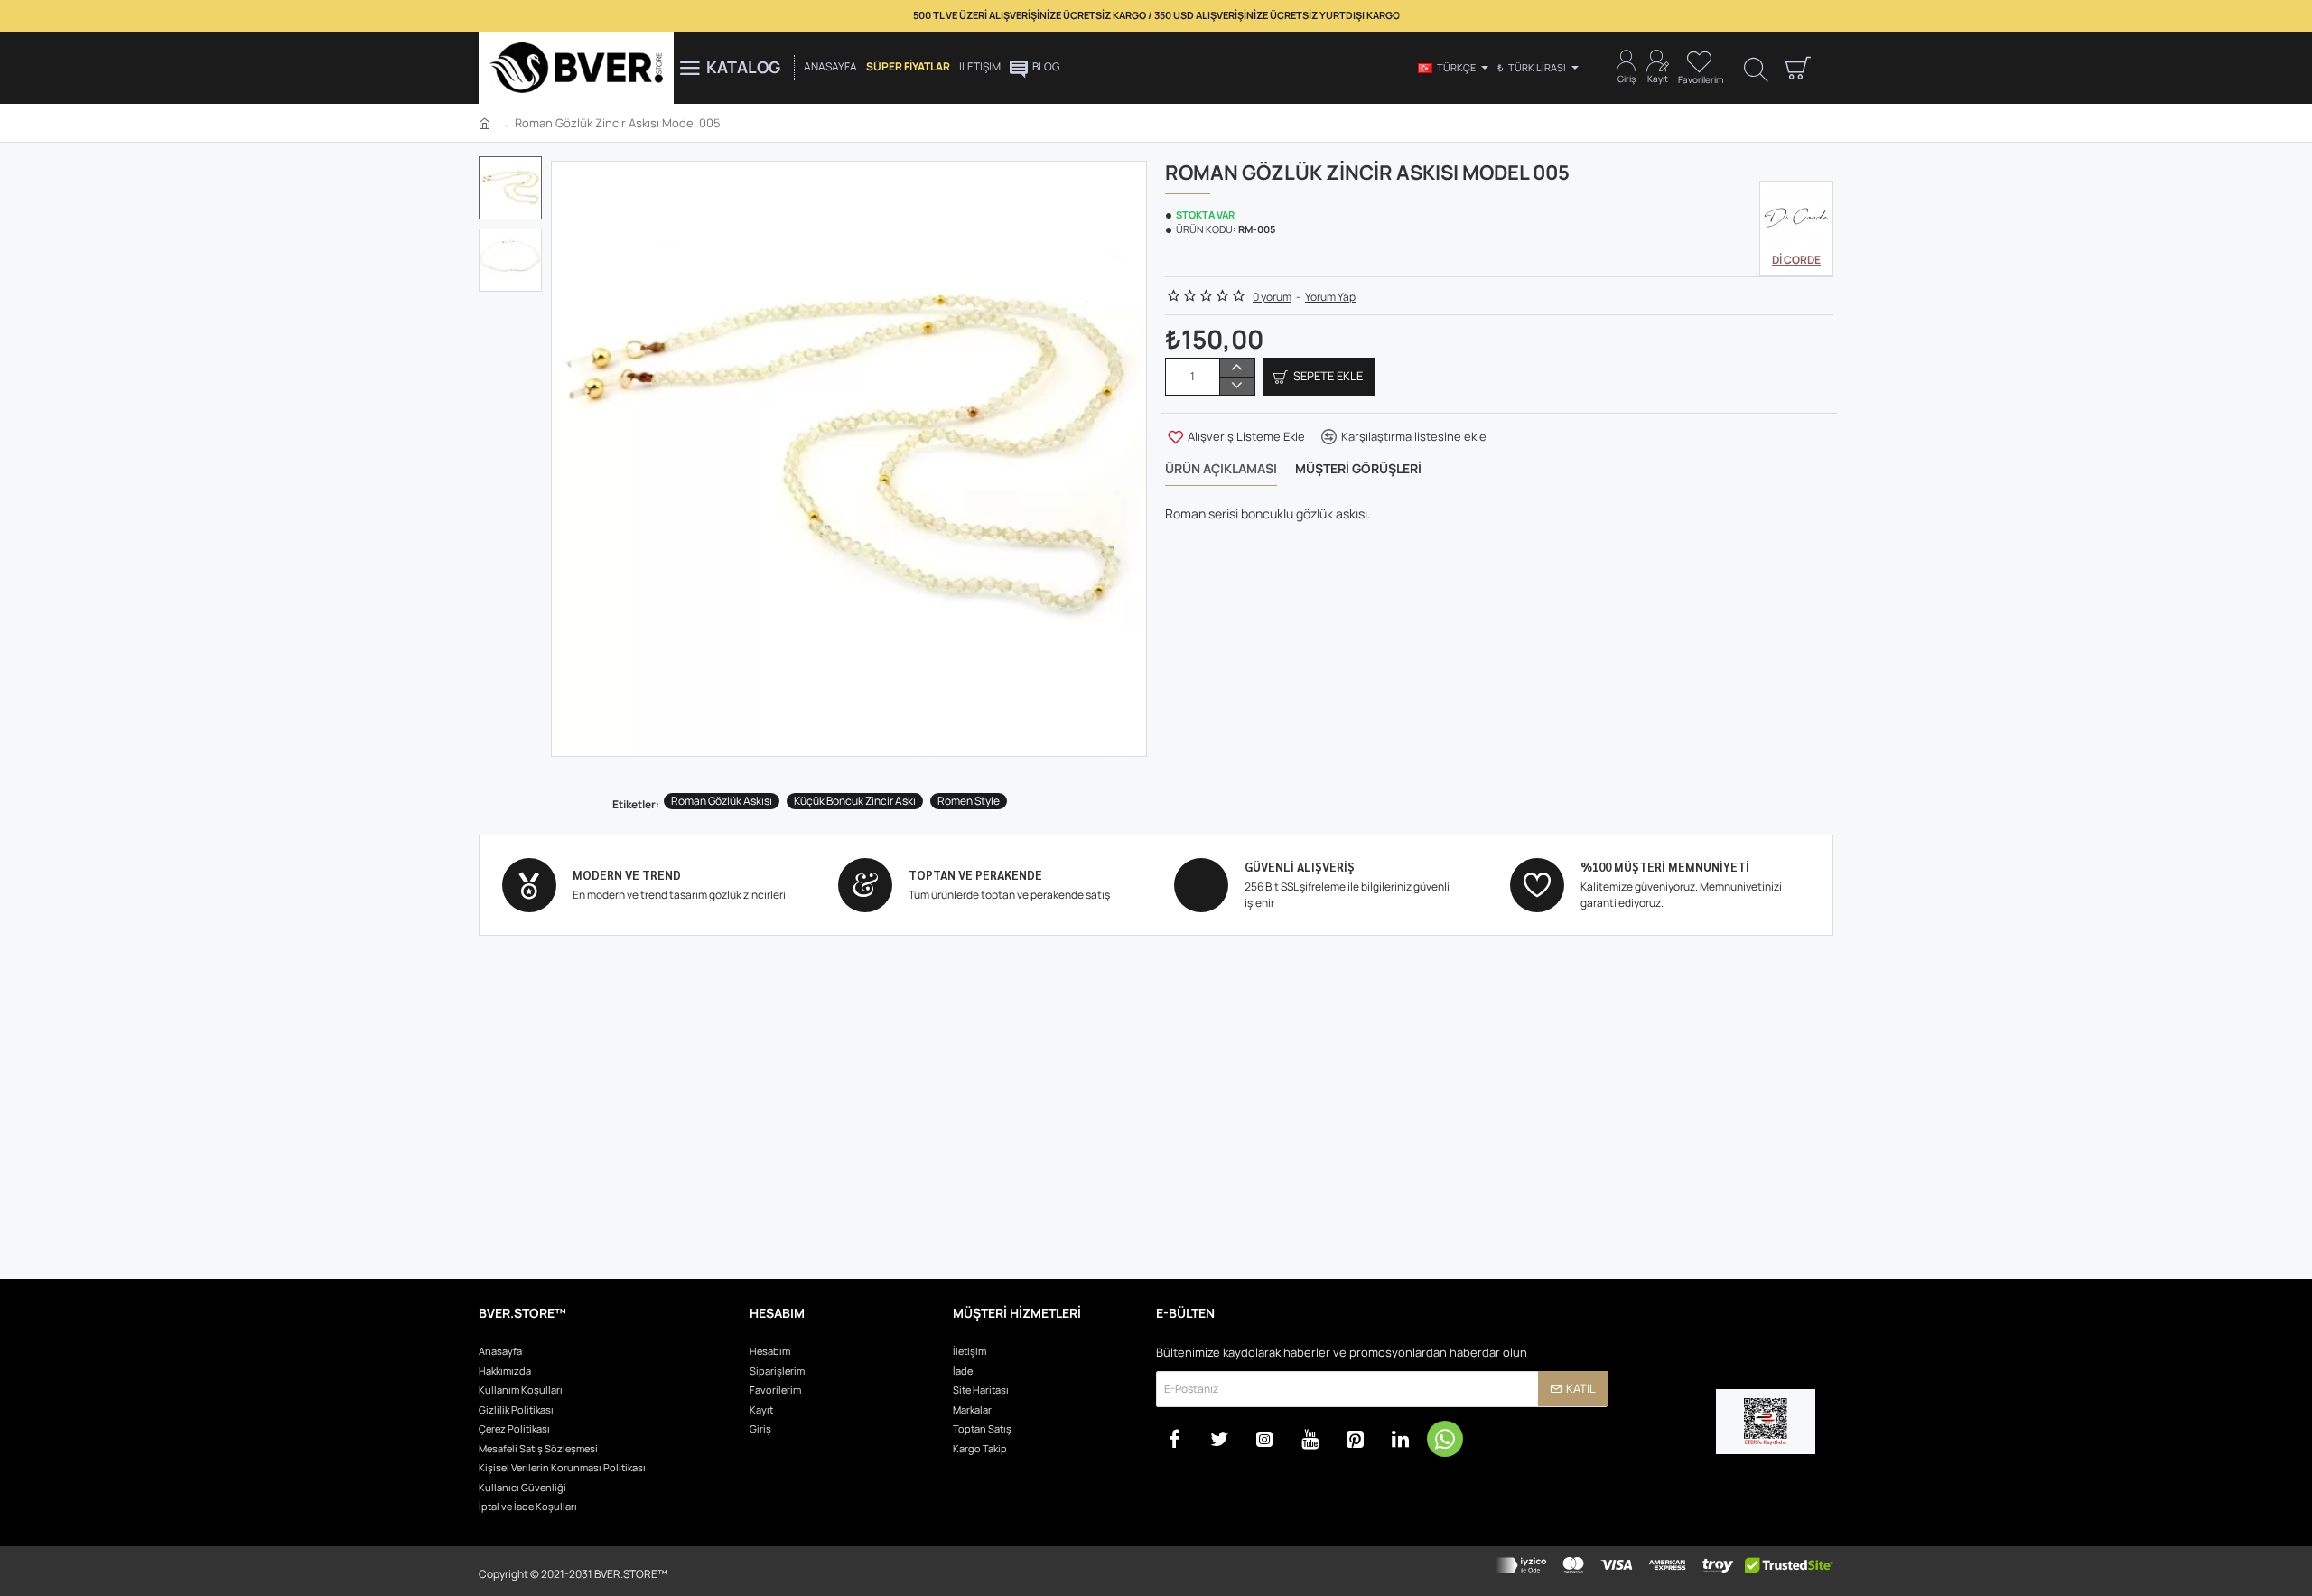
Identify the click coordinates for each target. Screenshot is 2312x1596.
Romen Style (969, 801)
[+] (1237, 368)
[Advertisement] (1156, 1130)
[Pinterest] (1355, 1439)
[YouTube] (1310, 1439)
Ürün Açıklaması (1221, 469)
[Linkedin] (1400, 1439)
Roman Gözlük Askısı (722, 801)
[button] (515, 170)
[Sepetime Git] (1797, 68)
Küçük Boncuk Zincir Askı (855, 801)
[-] (1237, 386)
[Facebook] (1174, 1439)
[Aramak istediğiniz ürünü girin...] (1756, 68)
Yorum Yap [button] (1330, 297)
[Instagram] (1264, 1439)
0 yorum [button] (1272, 297)
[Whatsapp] (1445, 1439)
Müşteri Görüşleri (1358, 469)
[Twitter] (1219, 1439)
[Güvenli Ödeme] (1664, 1571)
